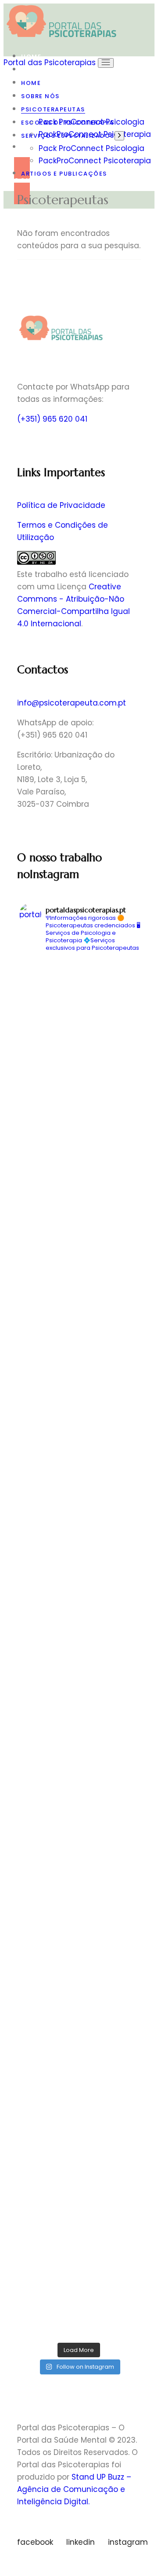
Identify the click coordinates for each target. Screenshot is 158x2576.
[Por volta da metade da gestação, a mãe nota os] (79, 1269)
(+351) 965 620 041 (52, 419)
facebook (35, 2542)
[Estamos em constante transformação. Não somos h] (79, 2304)
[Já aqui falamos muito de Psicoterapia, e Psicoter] (79, 1200)
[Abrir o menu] (106, 63)
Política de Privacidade (61, 505)
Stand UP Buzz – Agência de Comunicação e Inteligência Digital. (74, 2489)
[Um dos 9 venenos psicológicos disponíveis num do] (79, 1821)
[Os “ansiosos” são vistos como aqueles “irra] (79, 1890)
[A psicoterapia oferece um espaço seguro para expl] (79, 1545)
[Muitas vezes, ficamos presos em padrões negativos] (79, 1131)
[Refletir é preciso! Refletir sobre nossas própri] (79, 1338)
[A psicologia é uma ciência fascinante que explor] (79, 1407)
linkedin (81, 2542)
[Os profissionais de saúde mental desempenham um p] (79, 1683)
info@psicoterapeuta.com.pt (72, 703)
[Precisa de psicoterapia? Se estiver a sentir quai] (79, 993)
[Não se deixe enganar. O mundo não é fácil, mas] (79, 1476)
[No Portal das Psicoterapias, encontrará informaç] (79, 2097)
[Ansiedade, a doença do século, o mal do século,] (79, 1062)
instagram (128, 2542)
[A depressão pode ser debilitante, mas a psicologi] (79, 1614)
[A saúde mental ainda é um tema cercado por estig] (79, 1959)
